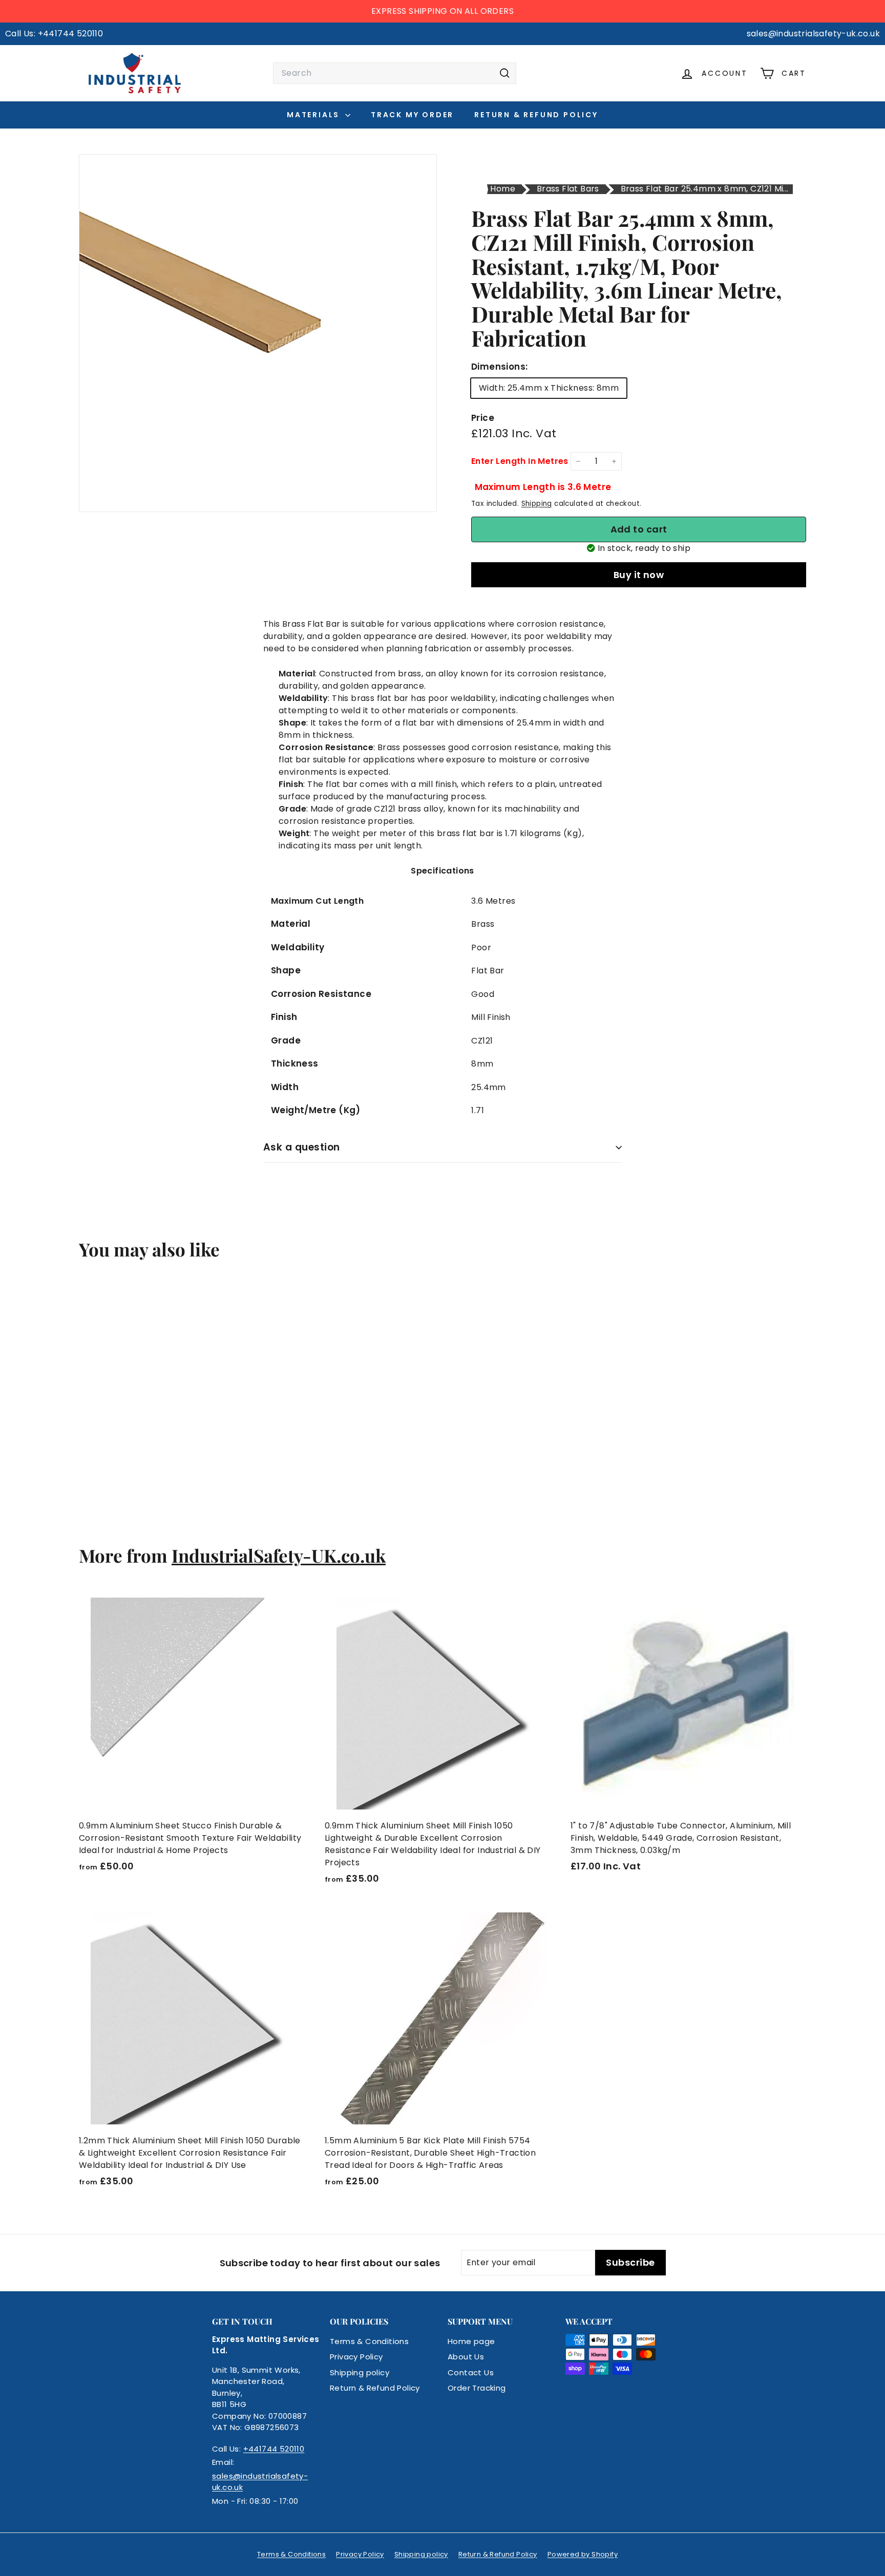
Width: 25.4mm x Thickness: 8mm (549, 388)
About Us (466, 2357)
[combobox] (395, 73)
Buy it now (639, 575)
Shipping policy (360, 2372)
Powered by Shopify (583, 2554)
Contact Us (471, 2372)
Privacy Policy (356, 2357)
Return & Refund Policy (536, 115)
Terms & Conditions (369, 2341)
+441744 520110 (274, 2449)
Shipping (537, 504)
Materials (315, 115)
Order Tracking (477, 2388)
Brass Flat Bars (568, 189)
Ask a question (302, 1147)
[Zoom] (258, 333)
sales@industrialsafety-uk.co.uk (260, 2482)
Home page (471, 2341)
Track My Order (412, 115)
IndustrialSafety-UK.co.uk (279, 1555)
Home (503, 189)
